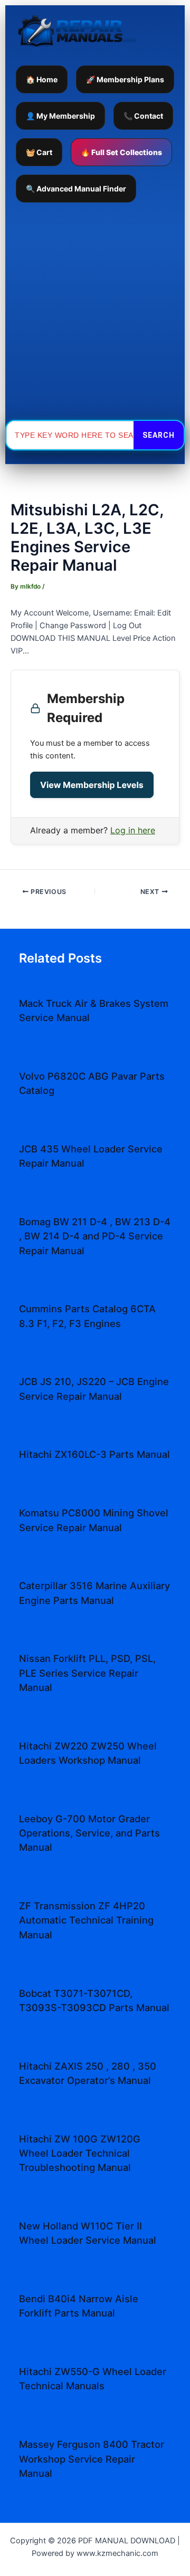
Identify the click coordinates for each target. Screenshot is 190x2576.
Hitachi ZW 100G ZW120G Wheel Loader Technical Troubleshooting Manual (80, 2153)
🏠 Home (42, 79)
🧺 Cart (39, 152)
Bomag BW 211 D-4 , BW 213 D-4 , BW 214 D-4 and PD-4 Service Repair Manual (95, 1236)
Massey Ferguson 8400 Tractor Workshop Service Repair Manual (92, 2459)
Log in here (133, 830)
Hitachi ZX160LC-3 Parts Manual (94, 1454)
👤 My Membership (60, 116)
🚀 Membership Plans (125, 79)
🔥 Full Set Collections (121, 152)
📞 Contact (143, 116)
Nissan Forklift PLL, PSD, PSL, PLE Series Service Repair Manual (87, 1673)
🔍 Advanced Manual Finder (76, 189)
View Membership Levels (92, 785)
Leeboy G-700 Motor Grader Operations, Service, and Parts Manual (89, 1833)
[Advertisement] (95, 311)
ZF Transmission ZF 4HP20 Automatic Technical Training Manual (86, 1920)
